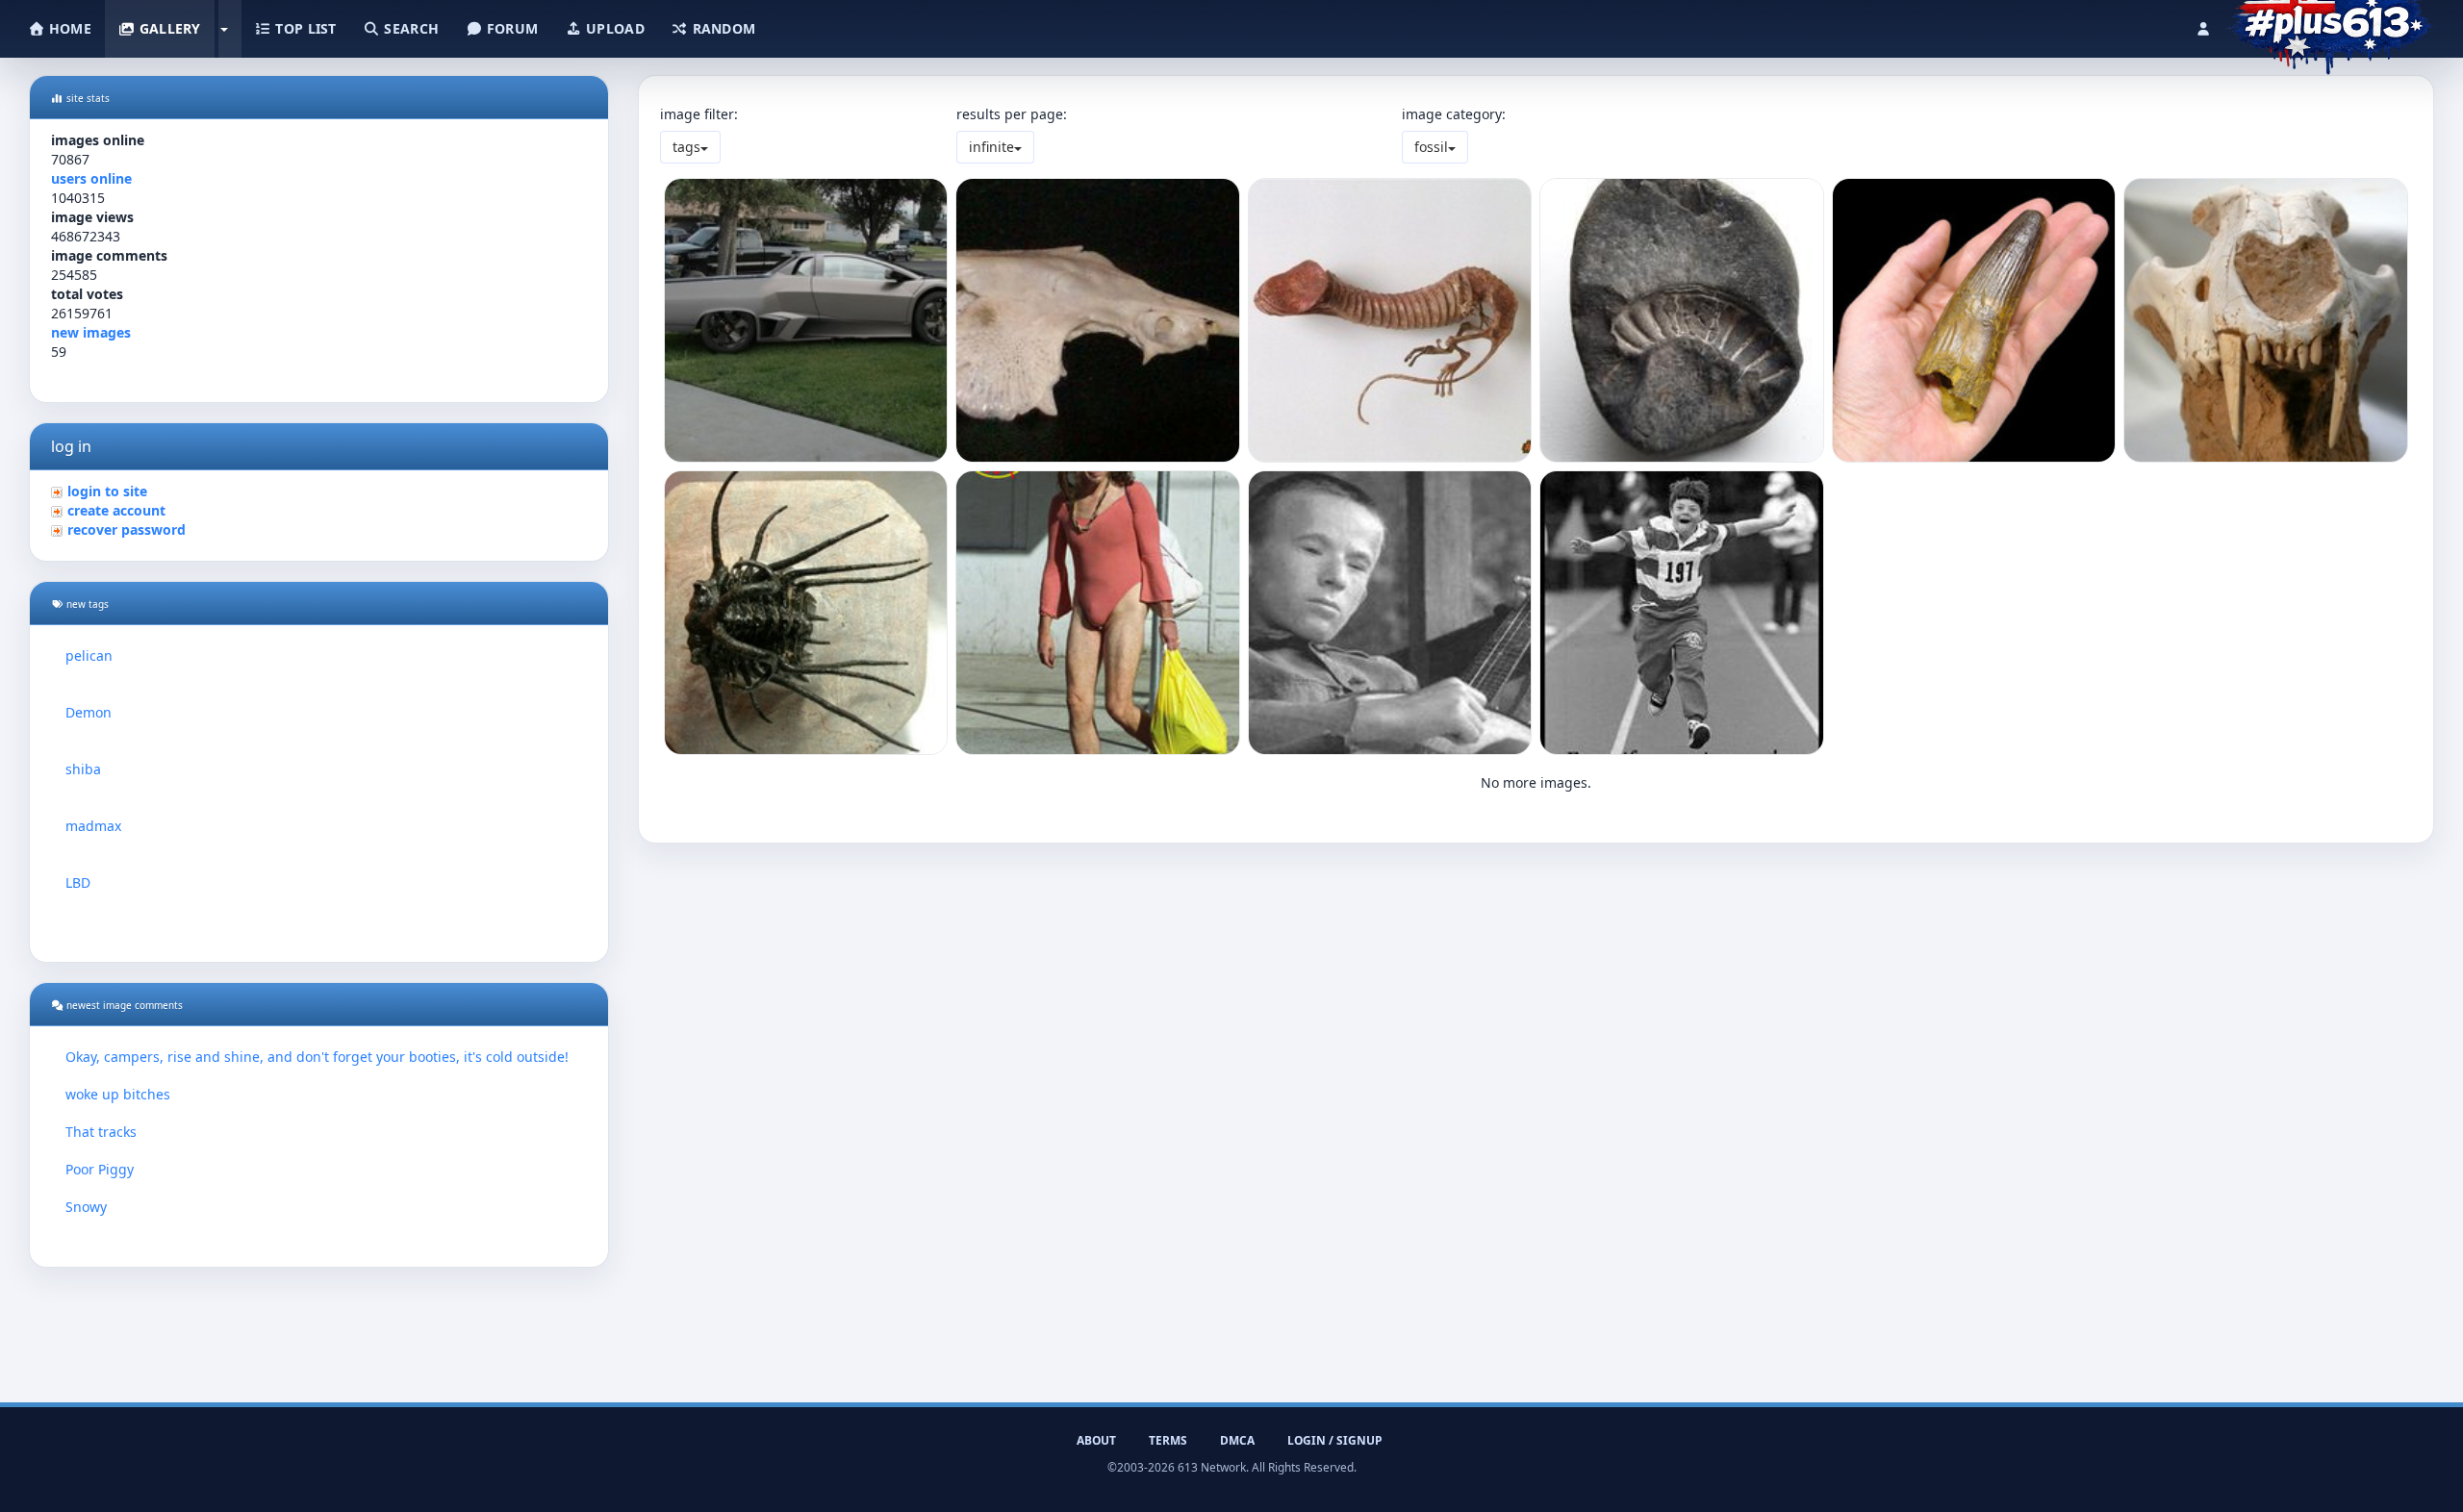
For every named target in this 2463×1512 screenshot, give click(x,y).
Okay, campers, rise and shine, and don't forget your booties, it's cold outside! (317, 1057)
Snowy (86, 1207)
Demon (89, 712)
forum (511, 28)
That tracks (101, 1132)
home (68, 28)
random (722, 28)
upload (613, 28)
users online (91, 178)
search (409, 28)
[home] (2330, 24)
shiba (83, 769)
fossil (1431, 147)
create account (116, 510)
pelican (89, 655)
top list (304, 28)
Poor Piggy (100, 1169)
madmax (93, 826)
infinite (991, 147)
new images (91, 332)
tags (686, 147)
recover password (127, 529)
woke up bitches (118, 1094)
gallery (167, 28)
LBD (78, 882)
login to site (107, 491)
